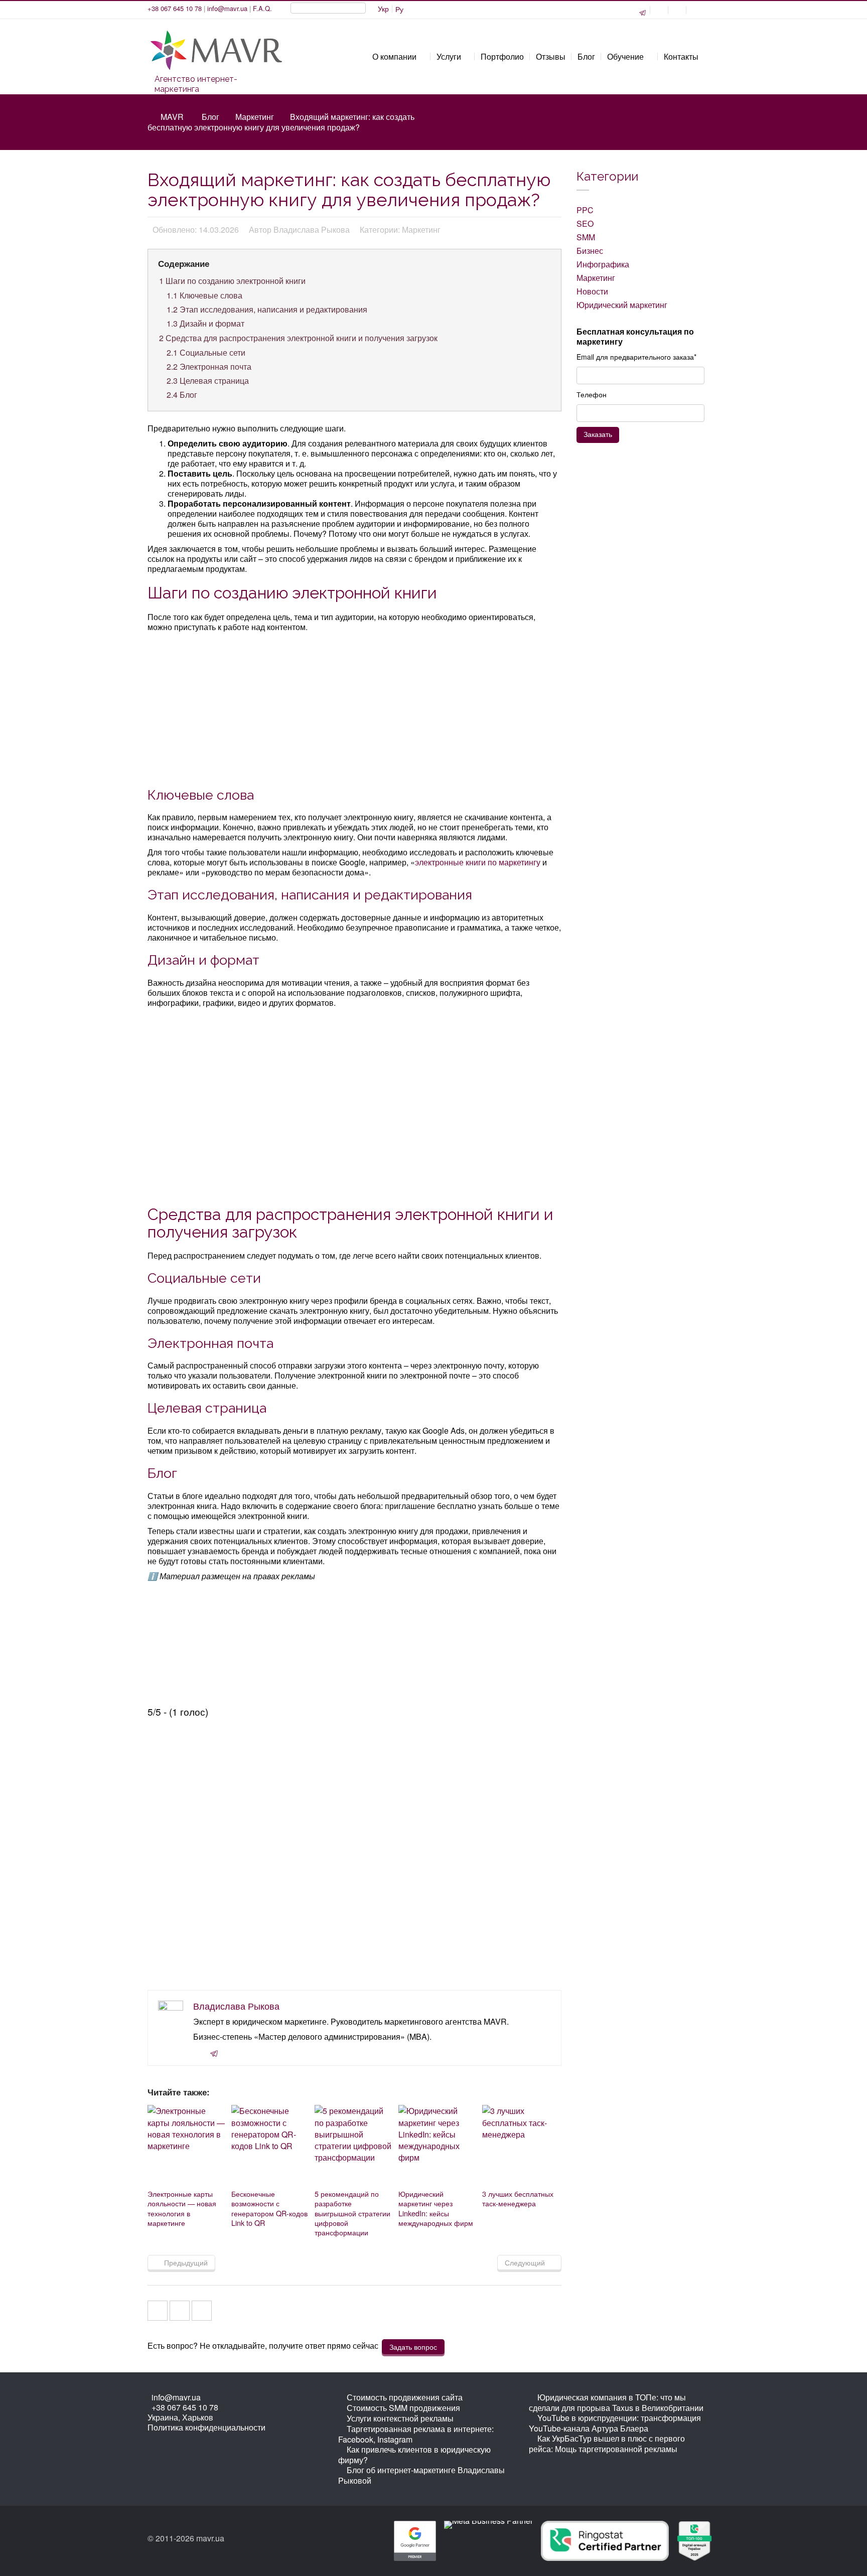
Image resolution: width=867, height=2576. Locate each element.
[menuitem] (383, 9)
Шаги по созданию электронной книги (232, 281)
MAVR (172, 117)
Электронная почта (209, 366)
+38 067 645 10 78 (175, 8)
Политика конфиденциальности (206, 2427)
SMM (586, 237)
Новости (592, 291)
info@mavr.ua (227, 8)
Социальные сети (206, 352)
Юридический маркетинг (622, 305)
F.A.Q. (262, 8)
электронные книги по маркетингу (478, 862)
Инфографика (603, 264)
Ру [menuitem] (399, 9)
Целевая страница (208, 381)
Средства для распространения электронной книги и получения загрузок (298, 338)
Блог (210, 117)
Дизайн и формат (205, 323)
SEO (585, 223)
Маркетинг (255, 117)
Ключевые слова (204, 295)
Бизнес (590, 251)
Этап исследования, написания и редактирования (267, 309)
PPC (585, 210)
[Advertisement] (355, 708)
